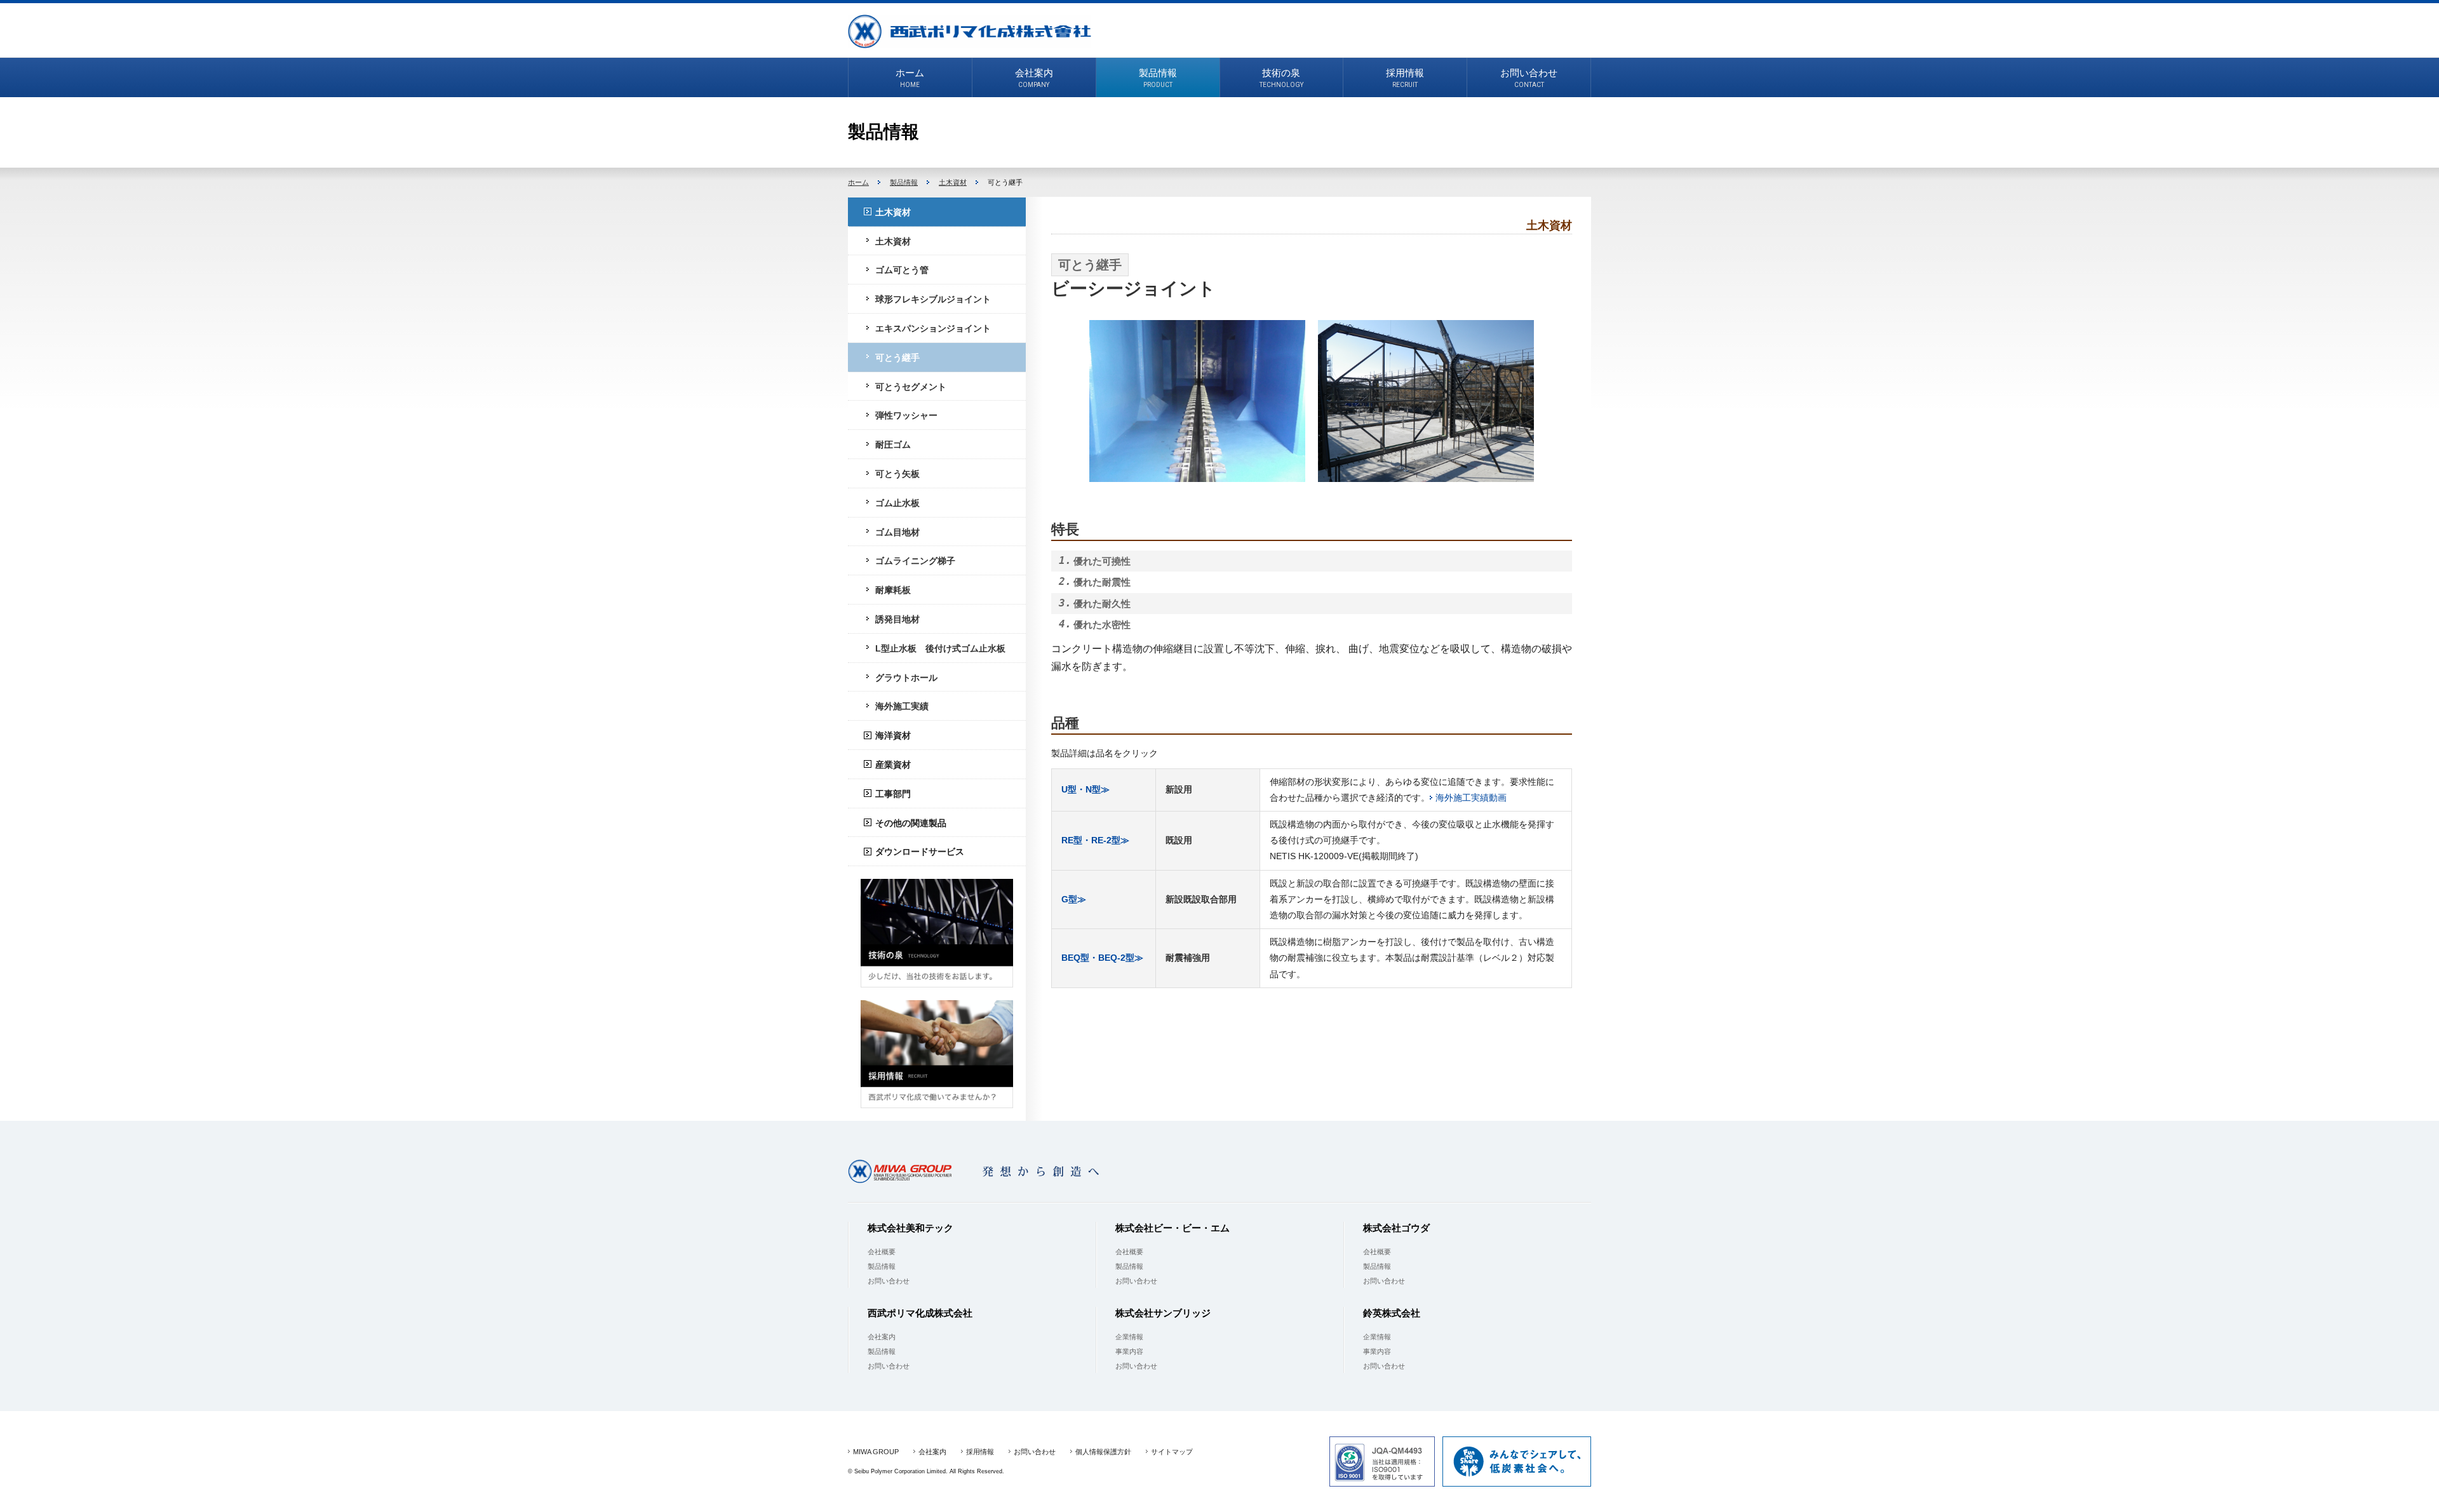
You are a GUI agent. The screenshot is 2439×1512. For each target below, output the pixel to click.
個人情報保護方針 (1103, 1452)
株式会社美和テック (910, 1228)
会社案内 (882, 1337)
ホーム (858, 182)
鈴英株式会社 (1392, 1313)
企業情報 (1129, 1337)
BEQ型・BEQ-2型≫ (1102, 958)
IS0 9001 (1382, 1462)
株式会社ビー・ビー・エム (1172, 1228)
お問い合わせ (889, 1281)
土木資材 (953, 182)
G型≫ (1074, 899)
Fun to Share (1517, 1462)
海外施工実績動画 (1471, 798)
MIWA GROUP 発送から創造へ (982, 1171)
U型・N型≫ (1085, 789)
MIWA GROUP (876, 1452)
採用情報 (980, 1452)
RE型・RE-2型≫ (1095, 840)
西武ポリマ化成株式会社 (970, 31)
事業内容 (1129, 1351)
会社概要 (882, 1252)
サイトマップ (1172, 1452)
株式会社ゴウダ (1396, 1228)
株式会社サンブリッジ (1163, 1313)
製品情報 (904, 182)
